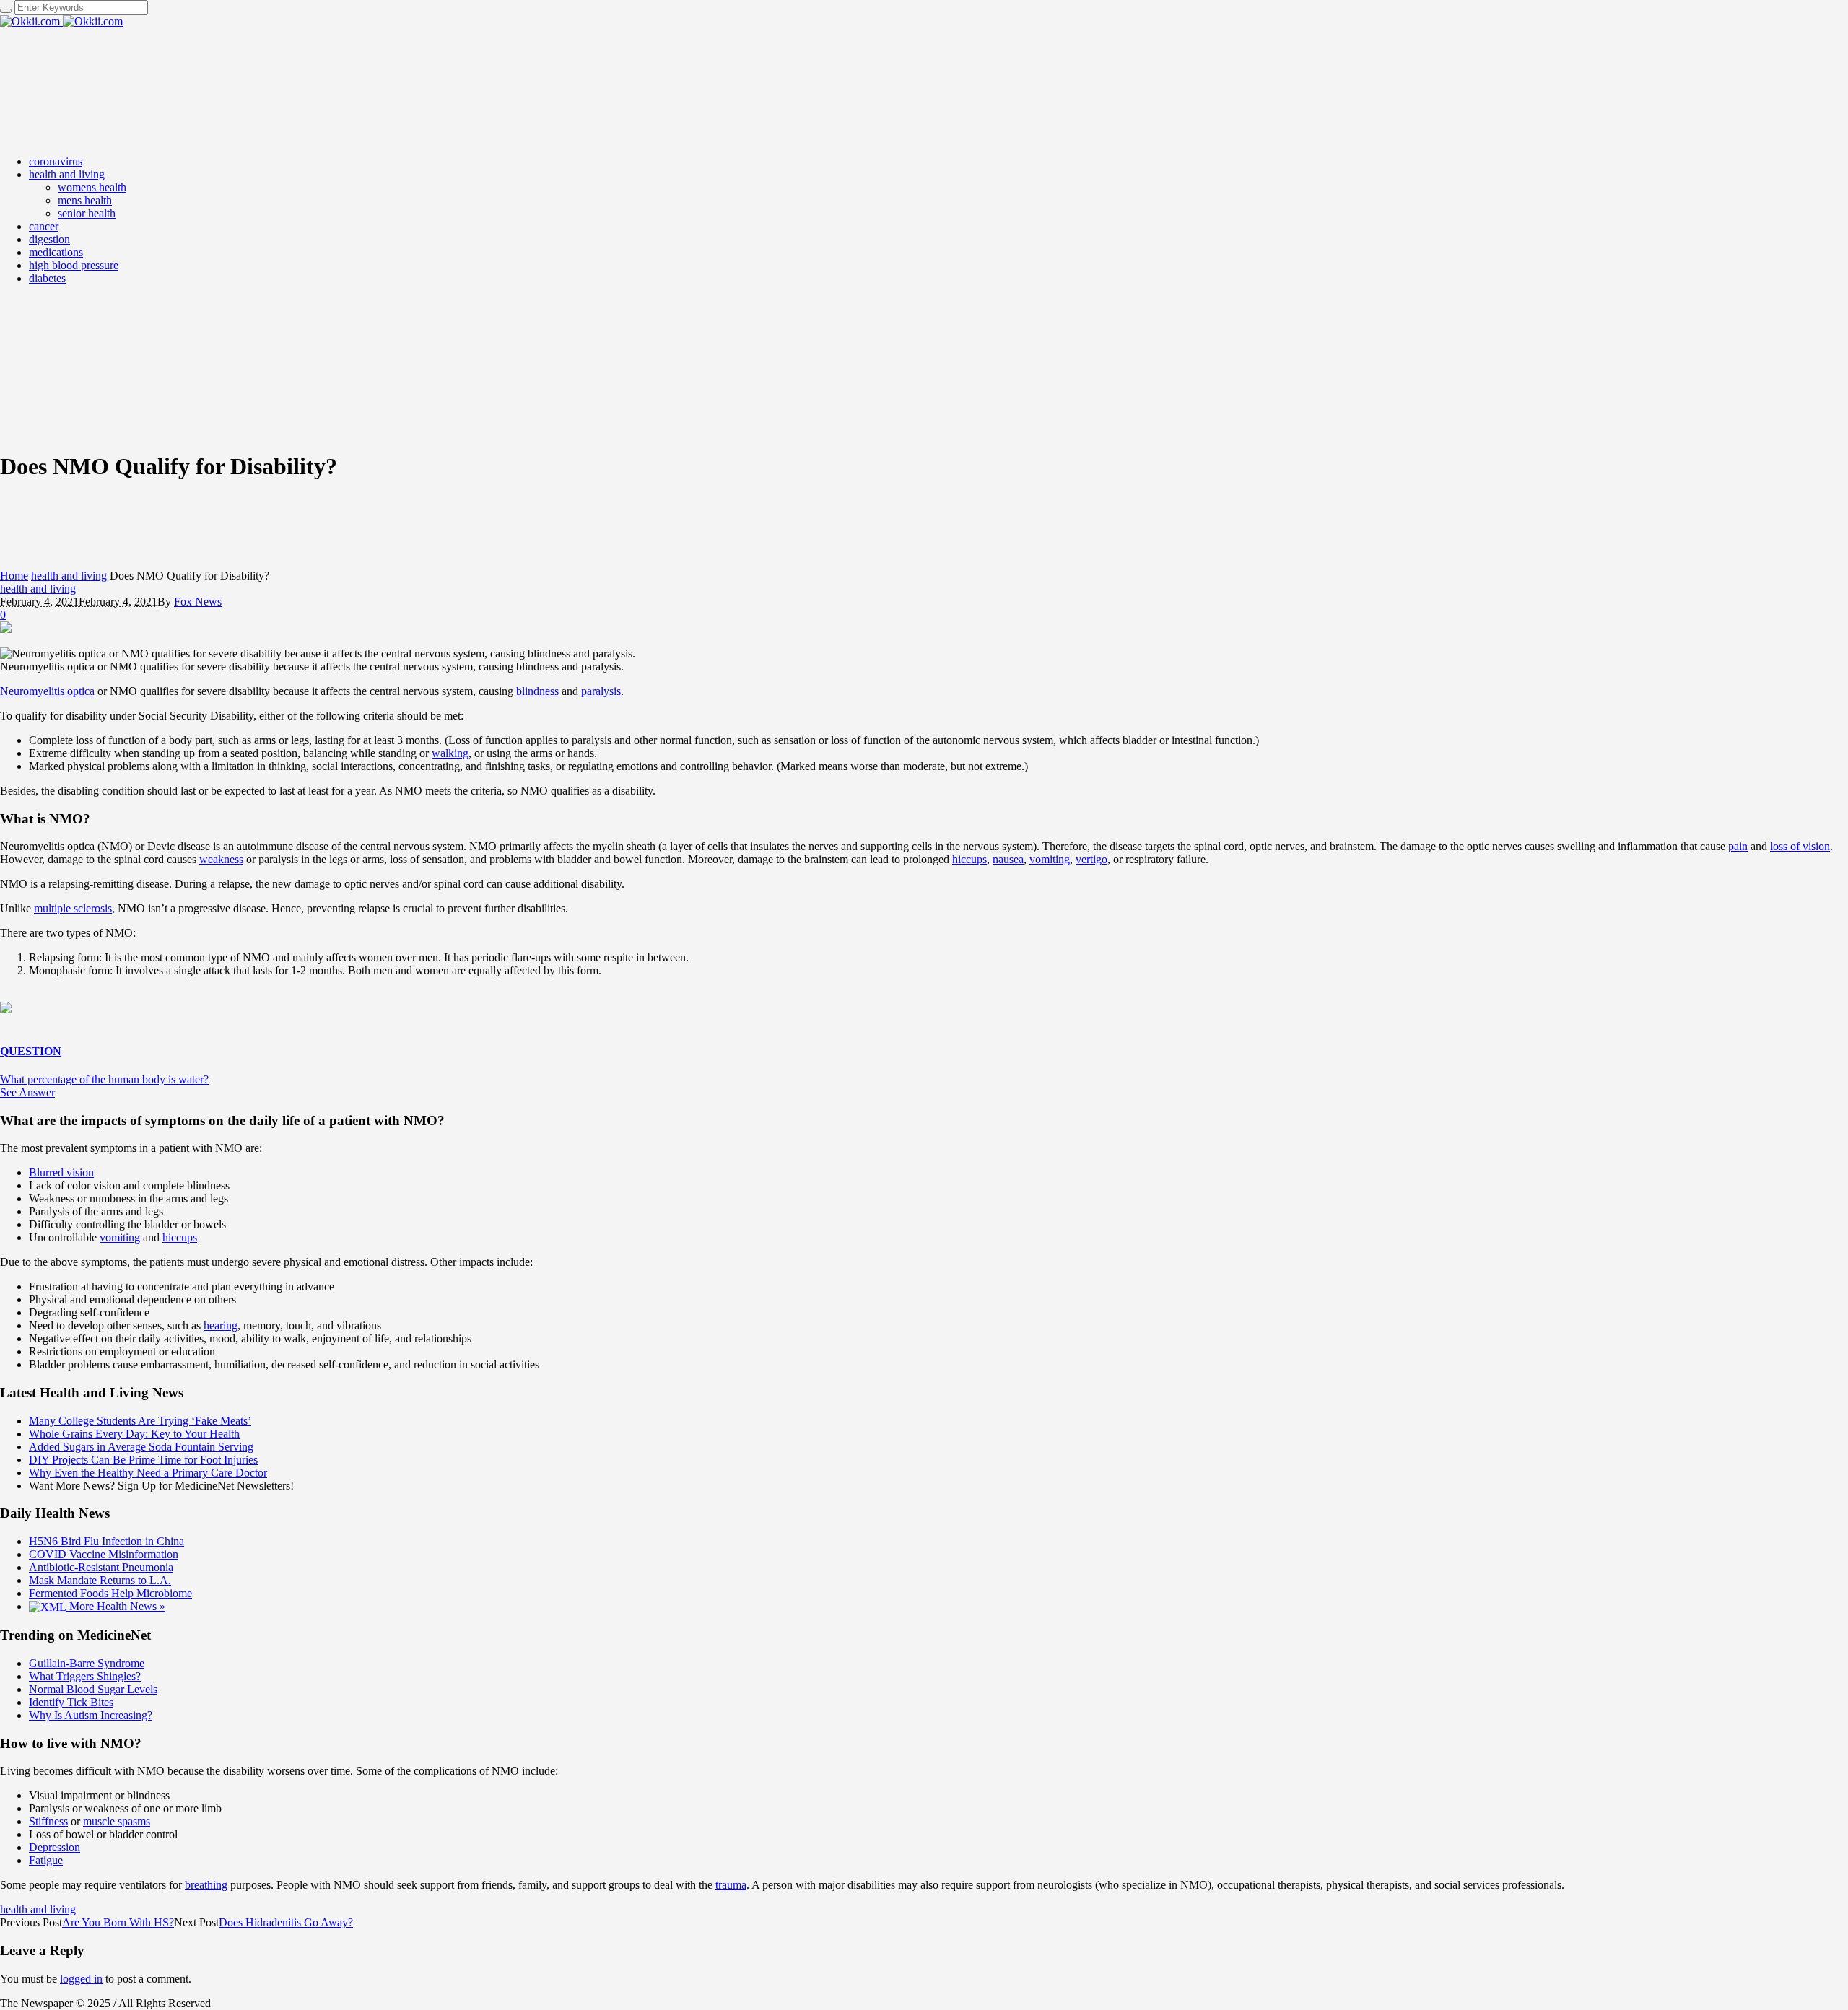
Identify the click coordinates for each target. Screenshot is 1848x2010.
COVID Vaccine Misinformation (104, 1554)
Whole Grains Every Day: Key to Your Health (134, 1434)
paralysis (601, 691)
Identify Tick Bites (71, 1702)
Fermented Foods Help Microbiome (110, 1593)
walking (450, 753)
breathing (206, 1885)
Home (14, 576)
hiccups (969, 859)
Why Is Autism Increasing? (91, 1715)
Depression (55, 1847)
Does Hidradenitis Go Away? (286, 1922)
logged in (81, 1979)
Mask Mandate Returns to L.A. (100, 1580)
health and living (69, 576)
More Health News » (116, 1606)
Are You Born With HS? (118, 1922)
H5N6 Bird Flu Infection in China (106, 1541)
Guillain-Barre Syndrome (87, 1663)
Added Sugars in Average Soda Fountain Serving (141, 1447)
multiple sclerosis (73, 908)
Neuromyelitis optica (47, 691)
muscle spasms (117, 1821)
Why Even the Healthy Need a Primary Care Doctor (148, 1473)
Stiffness (48, 1821)
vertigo (1091, 859)
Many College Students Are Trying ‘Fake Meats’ (140, 1421)
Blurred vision (61, 1172)
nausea (1008, 859)
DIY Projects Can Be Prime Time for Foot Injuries (143, 1460)
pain (1738, 846)
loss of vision (1800, 846)
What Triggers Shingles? (85, 1676)
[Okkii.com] (61, 21)
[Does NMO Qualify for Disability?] (6, 629)
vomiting (1050, 859)
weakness (221, 859)
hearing (221, 1325)
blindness (537, 691)
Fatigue (46, 1860)
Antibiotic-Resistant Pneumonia (101, 1567)
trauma (731, 1885)
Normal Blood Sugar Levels (93, 1689)
